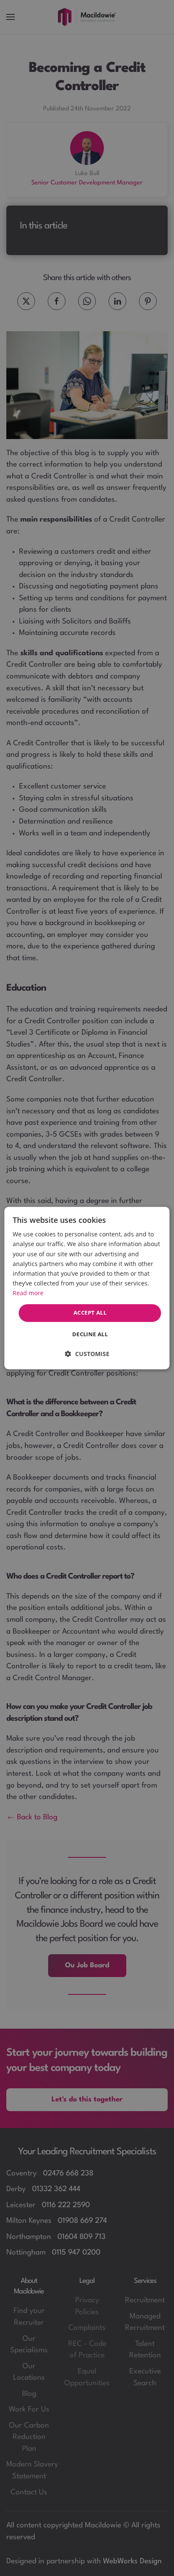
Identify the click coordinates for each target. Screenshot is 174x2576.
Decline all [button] (90, 1334)
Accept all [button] (90, 1313)
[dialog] (87, 1288)
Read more (28, 1293)
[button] (87, 1354)
